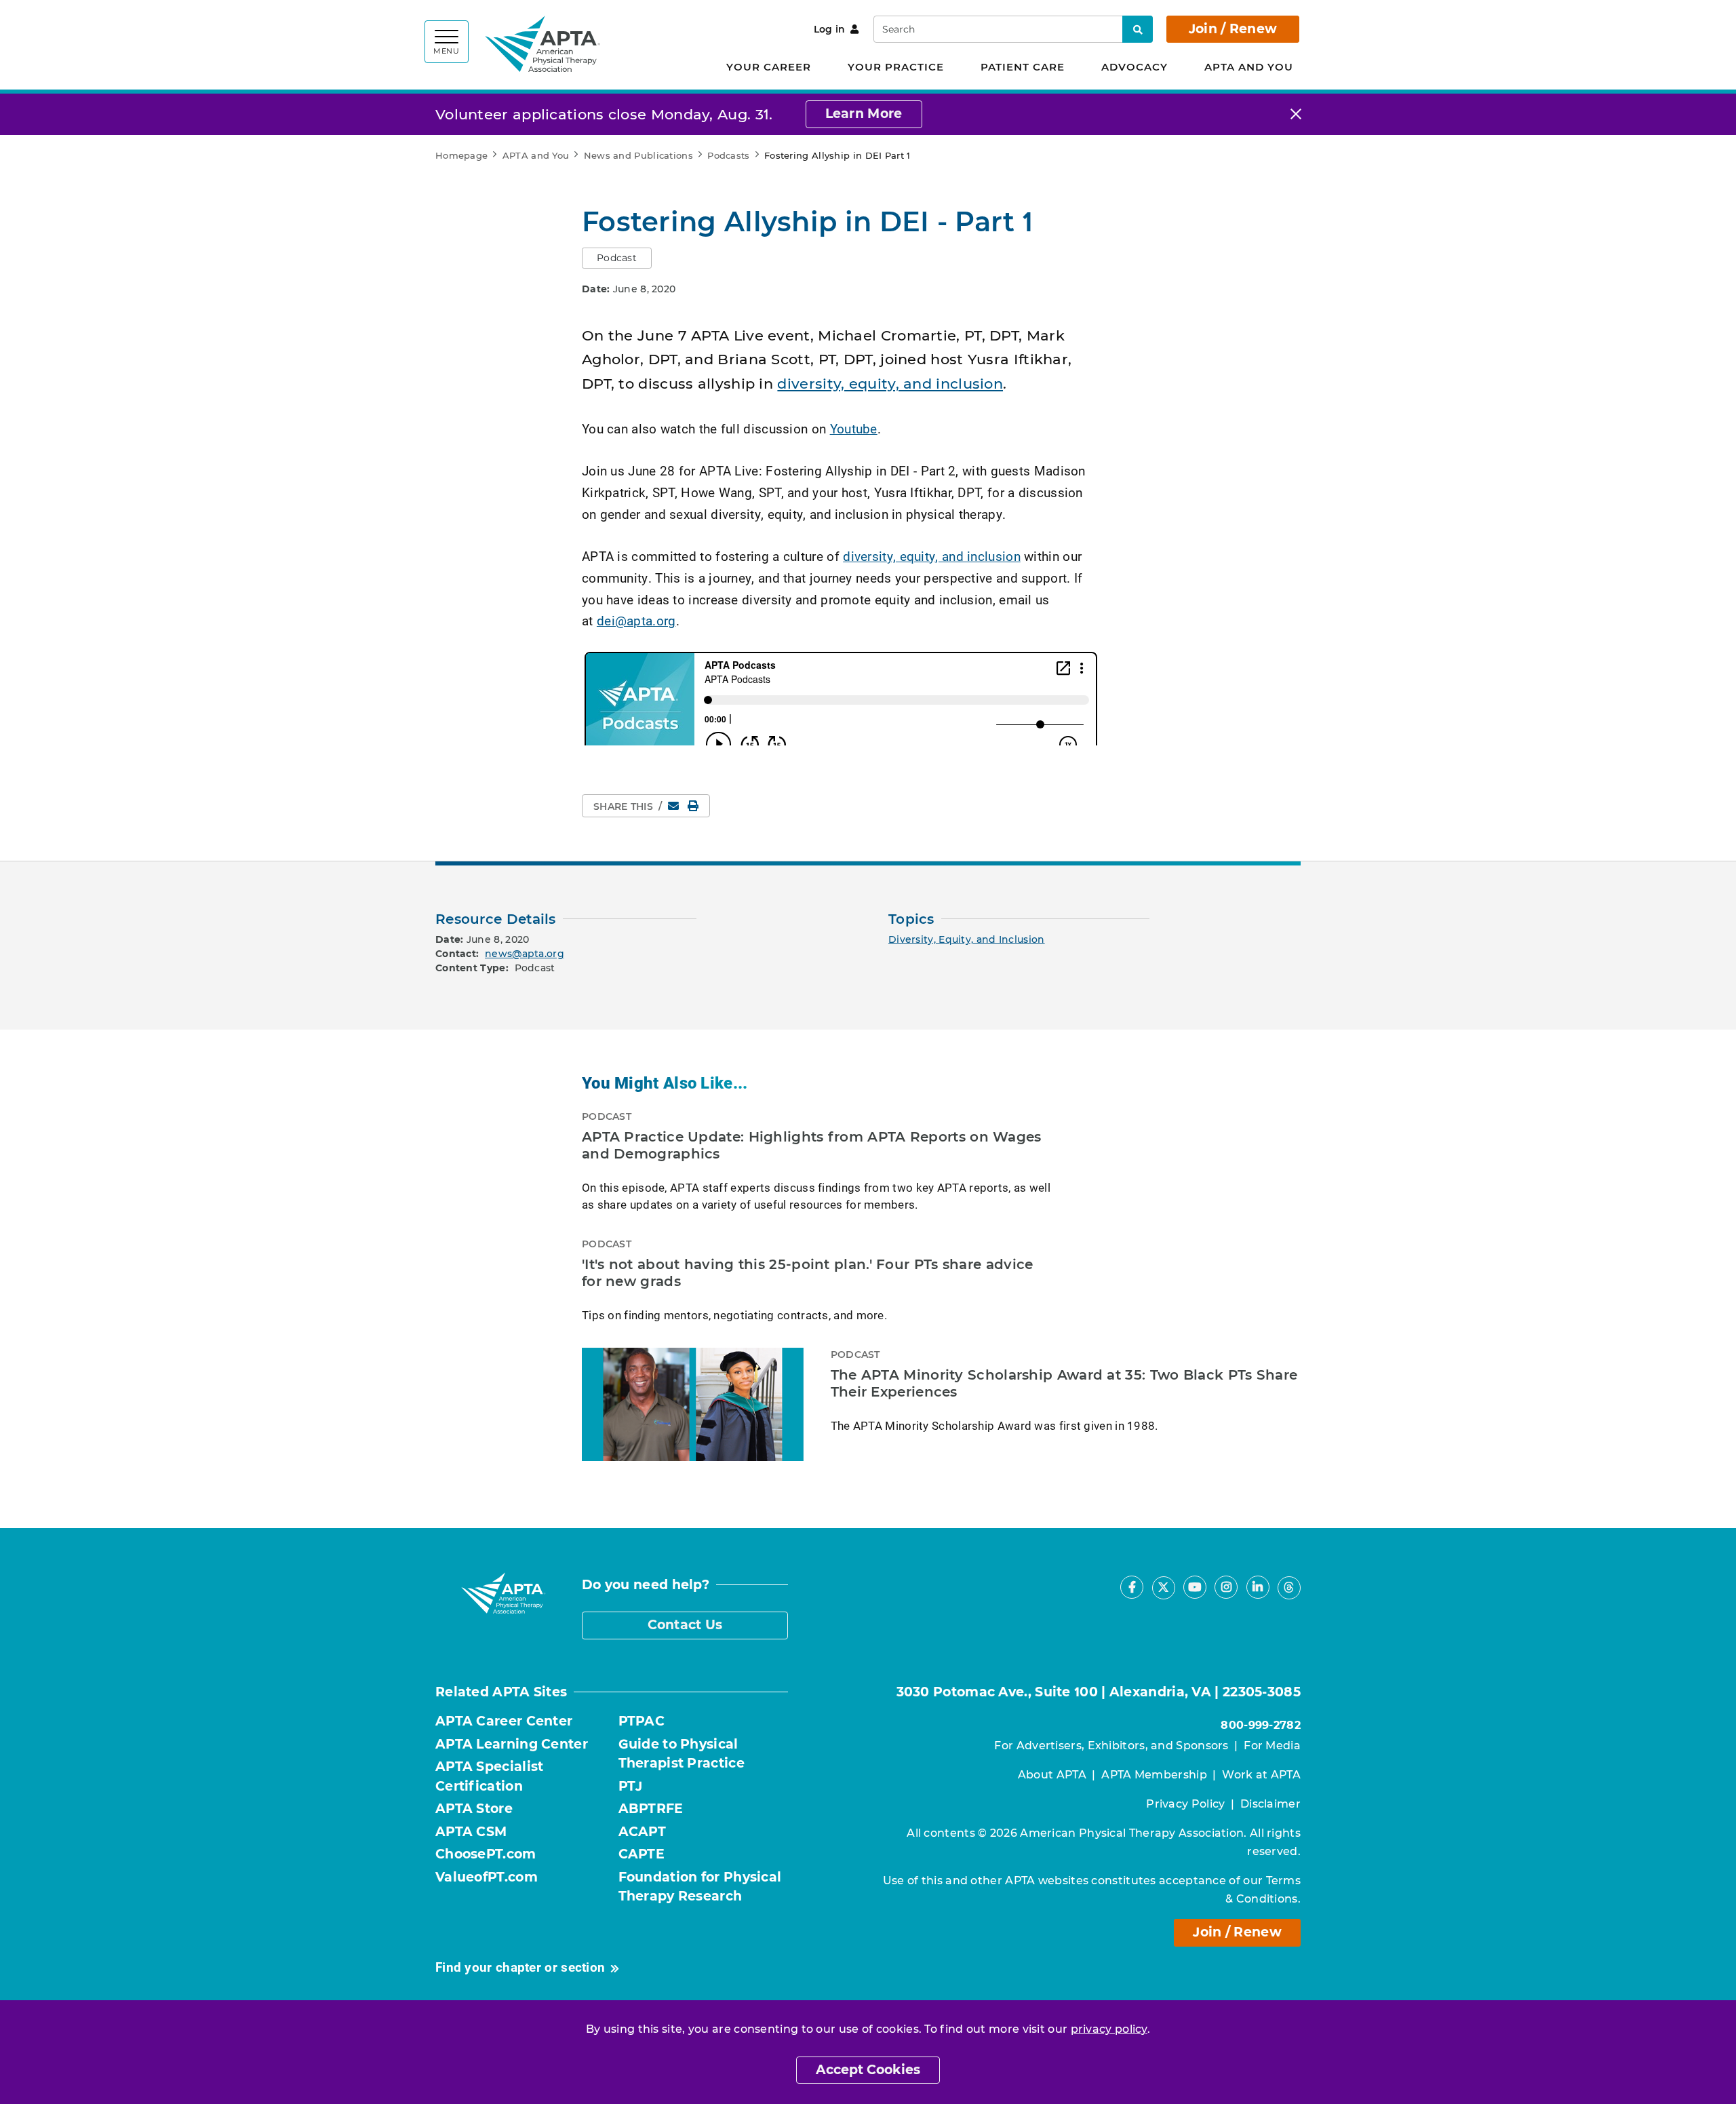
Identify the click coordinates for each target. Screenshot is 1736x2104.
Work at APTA (1261, 1775)
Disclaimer (1270, 1804)
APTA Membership (1154, 1775)
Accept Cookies (868, 2070)
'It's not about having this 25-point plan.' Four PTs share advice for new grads (808, 1273)
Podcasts (728, 155)
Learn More (864, 114)
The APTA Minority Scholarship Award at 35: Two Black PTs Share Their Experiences (1064, 1384)
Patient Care (1023, 67)
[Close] (1296, 114)
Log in (830, 29)
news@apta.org (525, 954)
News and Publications (638, 155)
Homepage (461, 155)
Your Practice (896, 67)
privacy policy (1109, 2029)
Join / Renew (1233, 29)
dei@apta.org (636, 620)
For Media (1272, 1746)
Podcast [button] (617, 258)
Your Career (769, 67)
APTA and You (1249, 67)
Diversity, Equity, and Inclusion (967, 939)
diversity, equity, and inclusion (890, 384)
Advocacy (1135, 67)
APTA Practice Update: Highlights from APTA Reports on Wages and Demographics (812, 1146)
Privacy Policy (1185, 1804)
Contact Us (685, 1625)
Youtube (854, 428)
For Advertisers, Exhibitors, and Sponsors (1111, 1746)
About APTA (1052, 1775)
